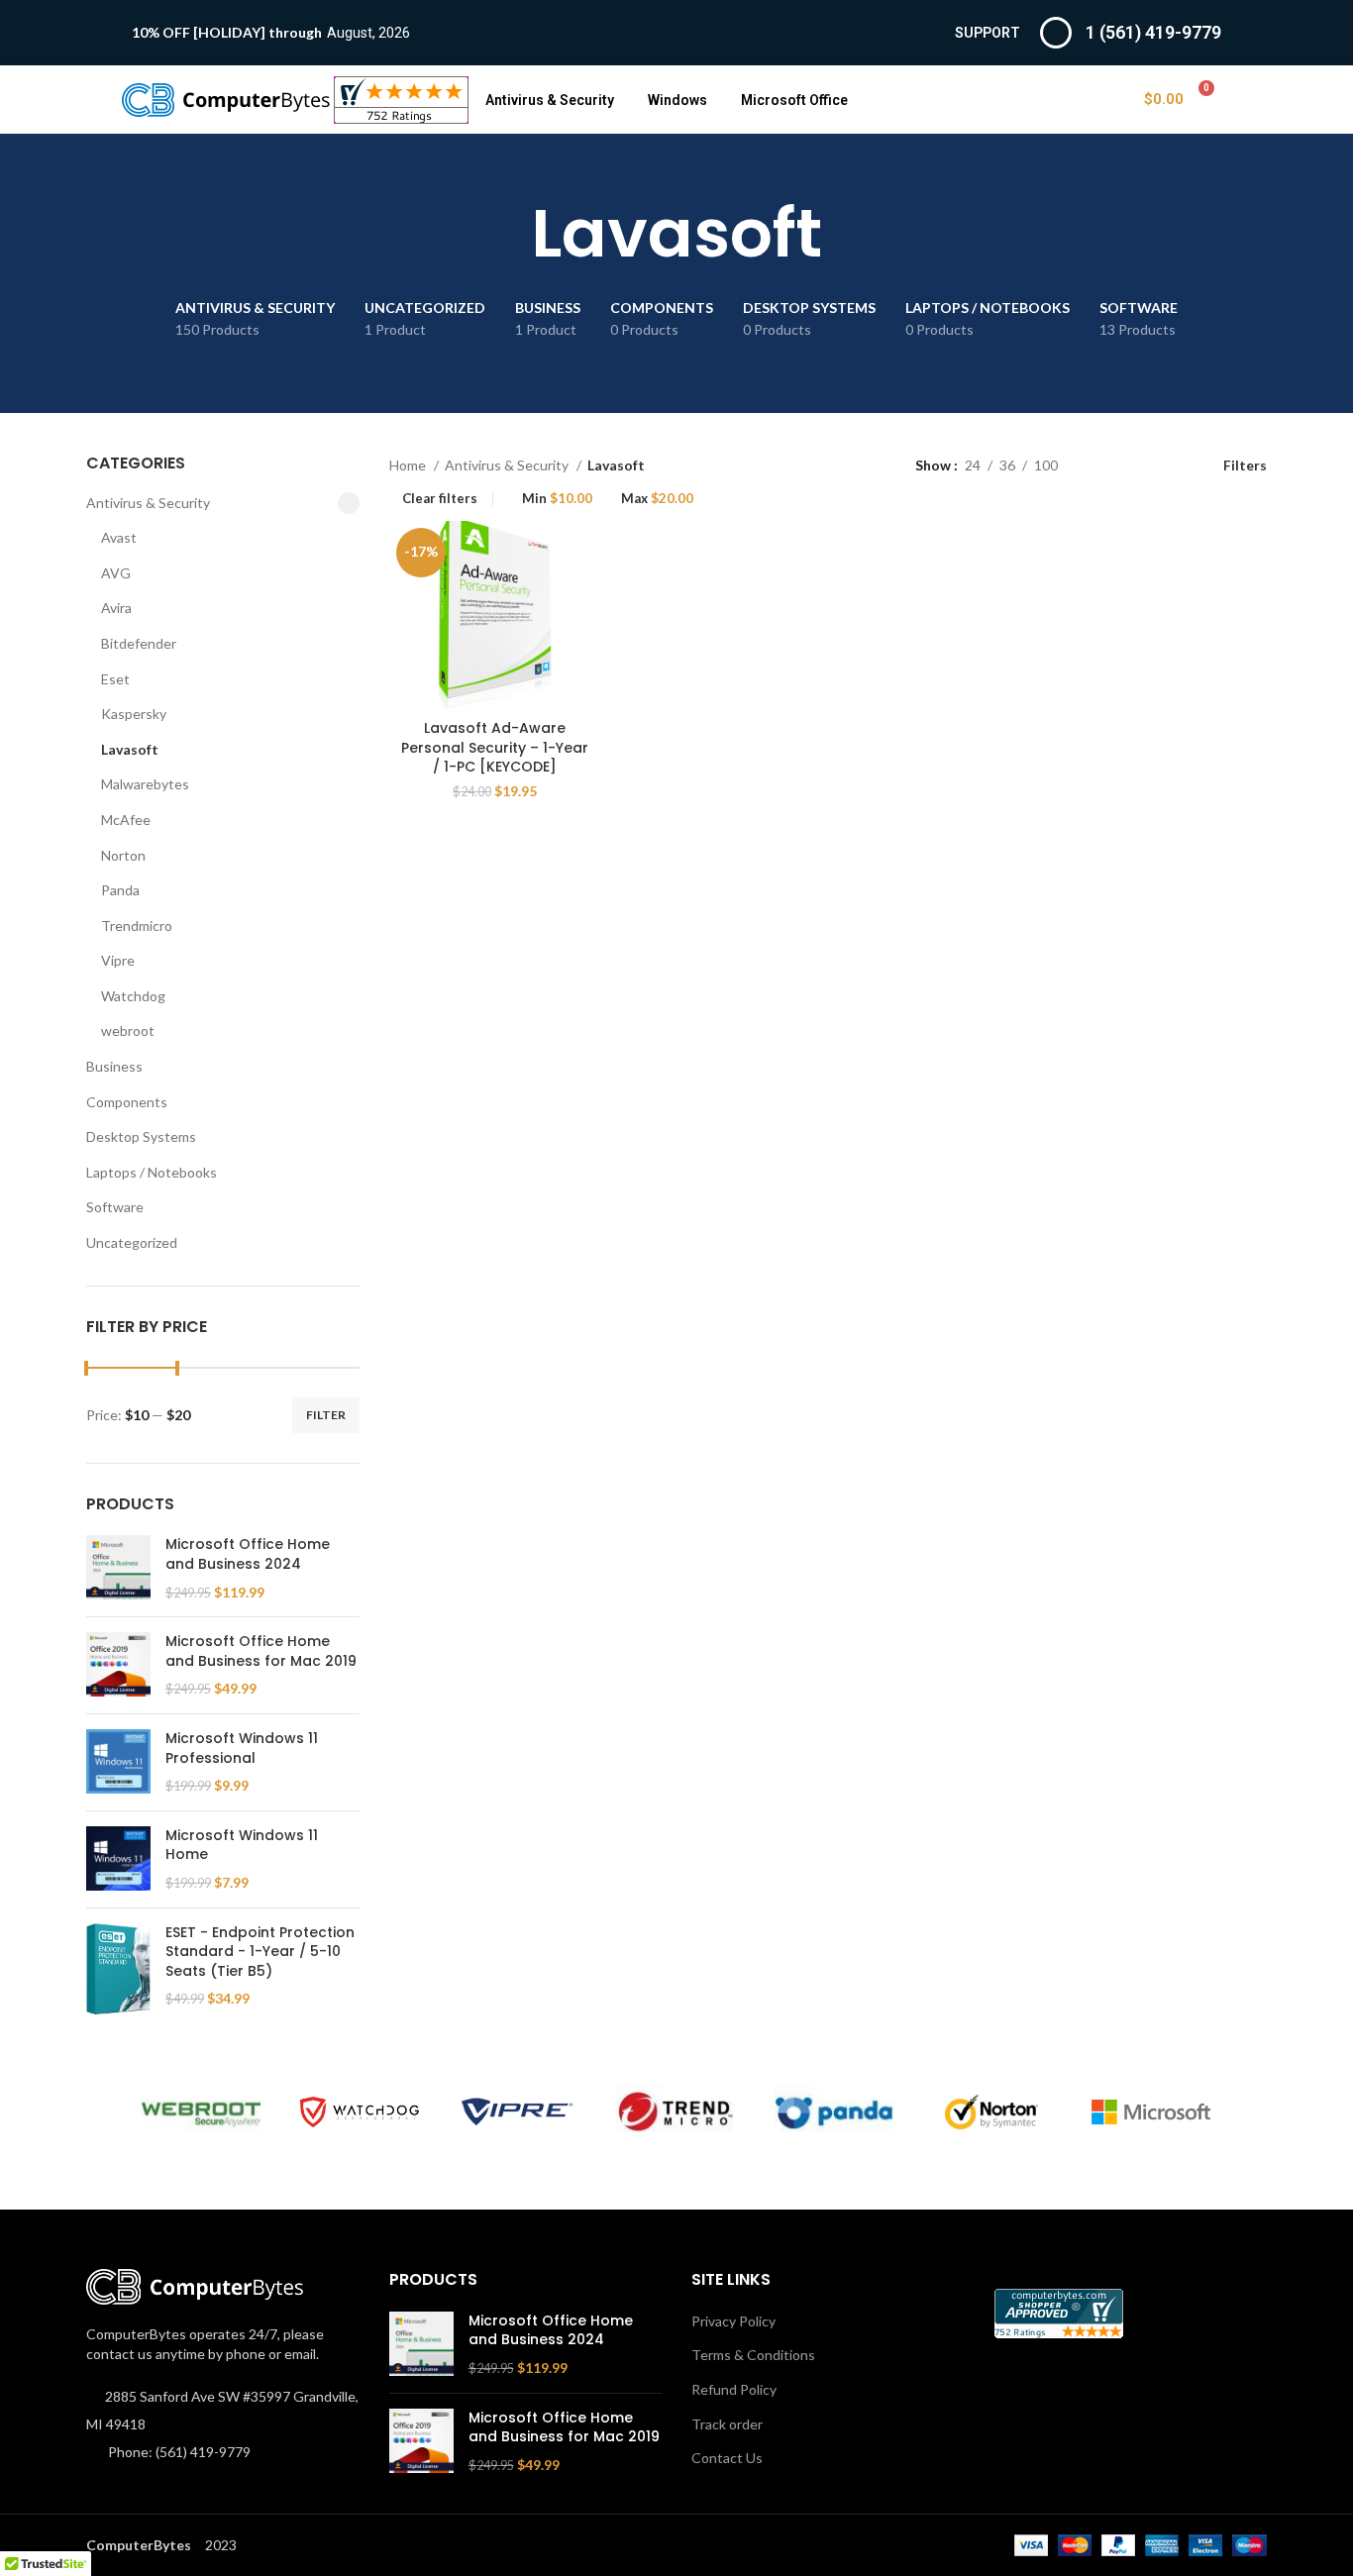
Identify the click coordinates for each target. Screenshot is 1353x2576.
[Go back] (506, 234)
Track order (727, 2424)
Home (409, 465)
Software (115, 1207)
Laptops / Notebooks (152, 1172)
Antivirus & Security (550, 100)
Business (114, 1066)
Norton (123, 855)
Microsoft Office (794, 100)
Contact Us (727, 2458)
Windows (677, 100)
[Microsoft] (1151, 2112)
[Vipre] (518, 2112)
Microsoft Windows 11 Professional (242, 1749)
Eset (115, 679)
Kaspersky (134, 714)
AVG (116, 573)
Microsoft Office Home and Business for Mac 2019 (261, 1651)
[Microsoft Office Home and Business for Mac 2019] (118, 1665)
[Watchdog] (360, 2112)
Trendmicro (137, 926)
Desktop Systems (141, 1136)
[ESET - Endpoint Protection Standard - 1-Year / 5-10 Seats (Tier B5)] (118, 1969)
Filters (1245, 464)
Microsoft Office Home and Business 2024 (248, 1554)
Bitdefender (139, 643)
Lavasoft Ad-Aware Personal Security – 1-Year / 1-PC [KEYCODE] (495, 747)
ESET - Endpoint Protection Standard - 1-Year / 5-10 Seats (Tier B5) (260, 1952)
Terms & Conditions (753, 2355)
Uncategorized (132, 1242)
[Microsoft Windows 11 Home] (118, 1859)
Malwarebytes (145, 784)
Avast (119, 537)
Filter (326, 1415)
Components (127, 1102)
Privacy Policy (733, 2321)
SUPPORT (988, 33)
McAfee (126, 820)
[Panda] (834, 2112)
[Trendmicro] (676, 2112)
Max (657, 499)
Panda (120, 890)
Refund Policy (734, 2389)
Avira (116, 608)
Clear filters (440, 499)
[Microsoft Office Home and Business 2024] (118, 1568)
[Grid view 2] (1104, 465)
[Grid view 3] (1135, 465)
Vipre (118, 960)
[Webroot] (201, 2112)
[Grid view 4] (1166, 465)
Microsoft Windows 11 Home (242, 1846)
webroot (128, 1030)
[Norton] (992, 2112)
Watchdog (133, 996)
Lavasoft (130, 749)
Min (557, 499)
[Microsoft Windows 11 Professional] (118, 1762)
